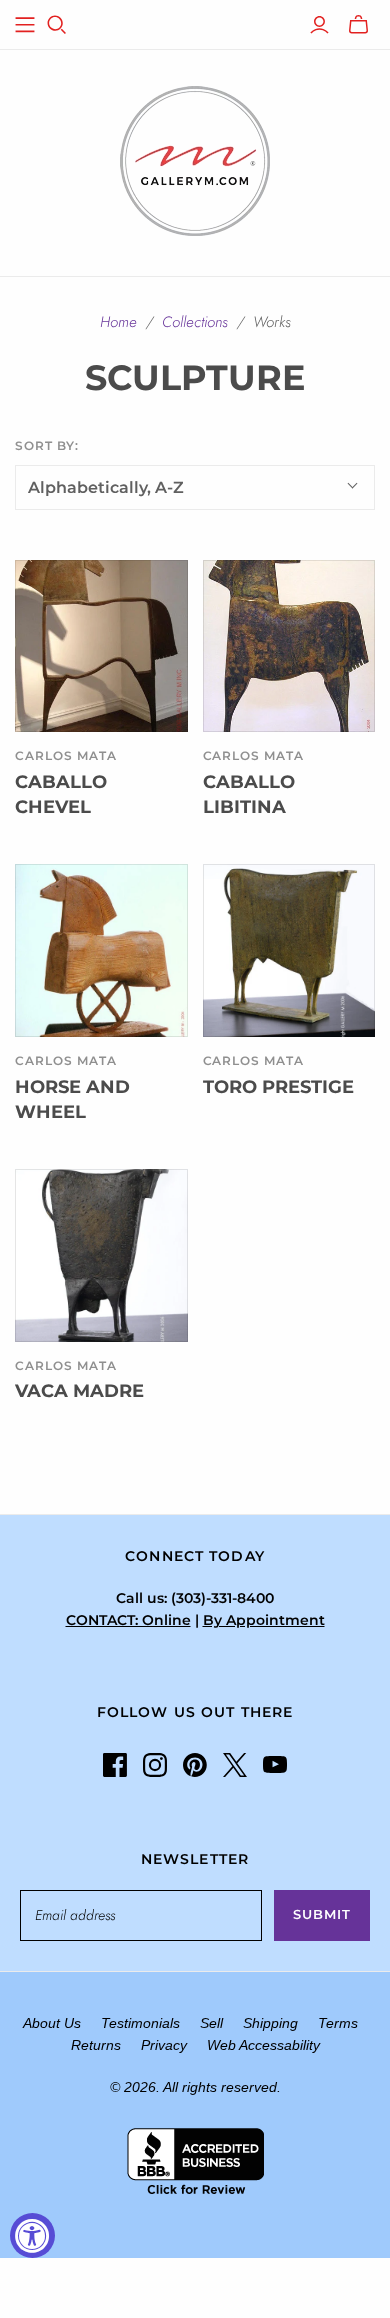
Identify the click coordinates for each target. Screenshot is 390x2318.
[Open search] (57, 25)
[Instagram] (155, 1765)
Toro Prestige (278, 1087)
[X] (235, 1765)
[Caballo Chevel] (101, 646)
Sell (211, 2023)
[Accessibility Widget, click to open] (32, 2235)
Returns (96, 2045)
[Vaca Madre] (101, 1255)
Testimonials (140, 2023)
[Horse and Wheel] (101, 950)
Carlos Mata (66, 755)
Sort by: (47, 445)
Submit (322, 1914)
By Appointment (264, 1620)
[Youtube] (275, 1765)
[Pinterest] (195, 1765)
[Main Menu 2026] (25, 25)
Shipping (270, 2023)
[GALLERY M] (195, 159)
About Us (52, 2023)
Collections (195, 322)
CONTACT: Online (128, 1620)
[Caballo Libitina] (289, 646)
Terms (338, 2023)
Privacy (164, 2045)
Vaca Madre (79, 1391)
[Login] (319, 25)
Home (118, 322)
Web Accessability (263, 2045)
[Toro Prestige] (289, 950)
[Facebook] (115, 1765)
